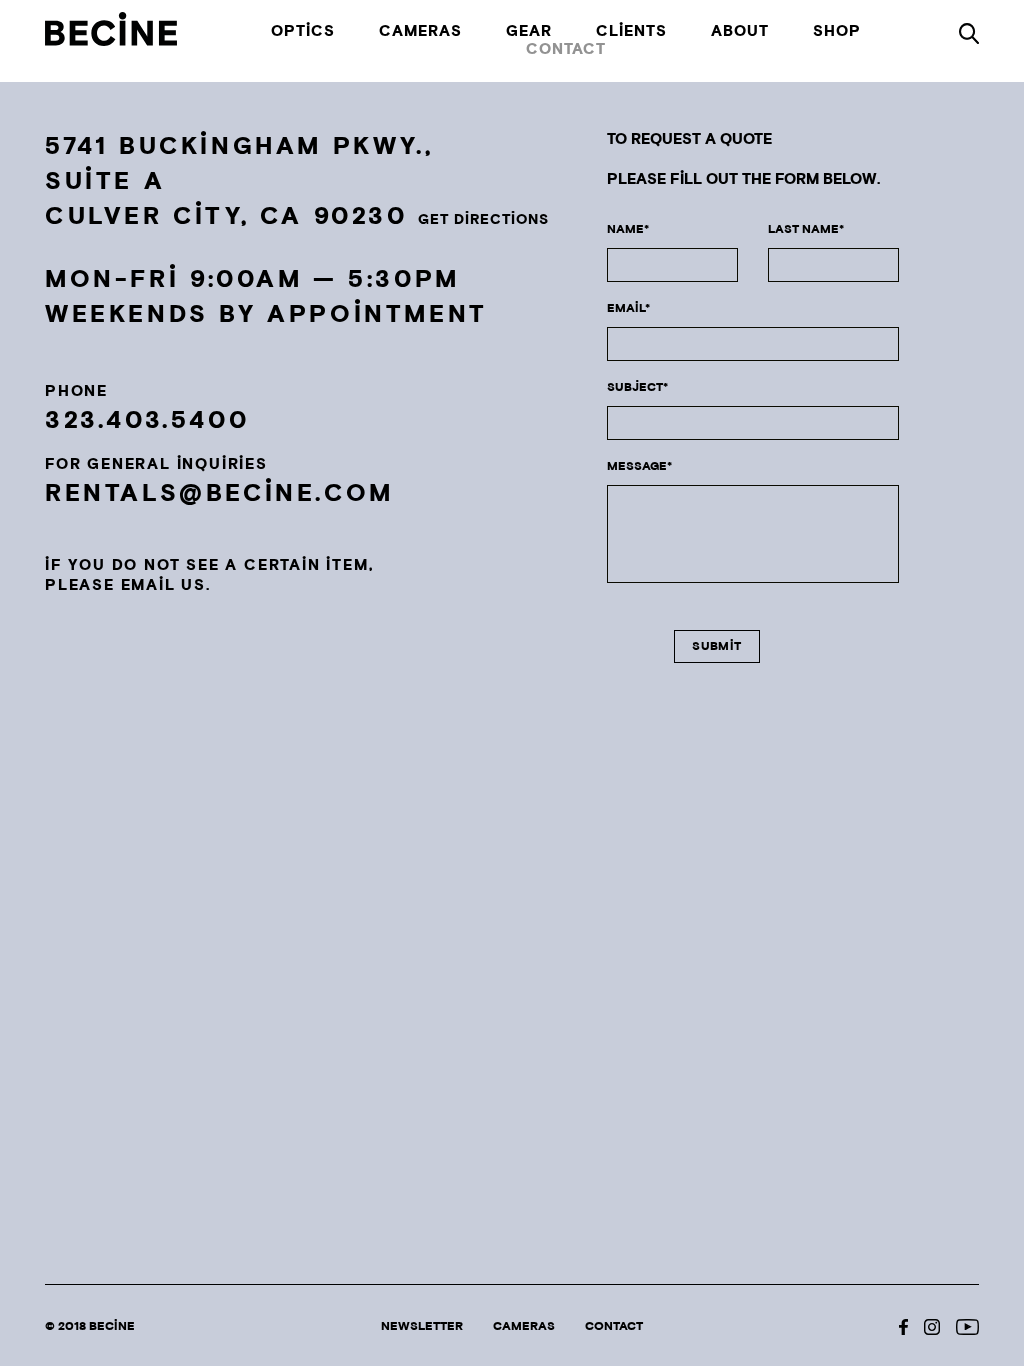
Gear (529, 32)
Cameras (420, 32)
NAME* (628, 229)
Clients (631, 32)
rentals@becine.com (219, 493)
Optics (303, 32)
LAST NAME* (806, 229)
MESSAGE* (639, 466)
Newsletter (422, 1326)
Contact (566, 50)
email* (628, 308)
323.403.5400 (147, 420)
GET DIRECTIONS (483, 220)
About (740, 32)
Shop (837, 32)
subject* (637, 387)
